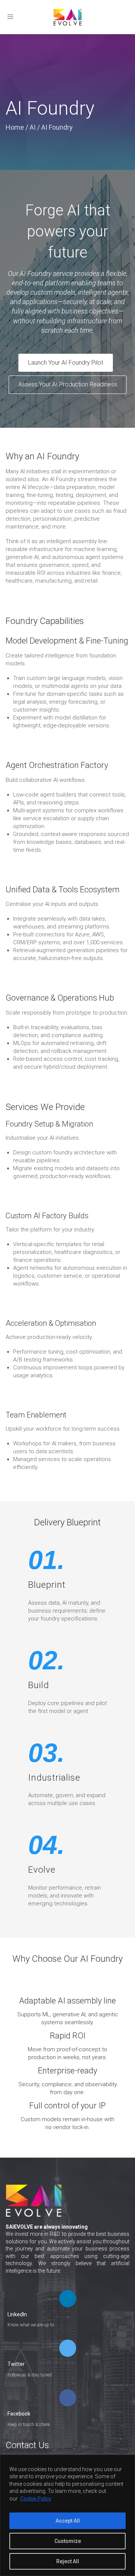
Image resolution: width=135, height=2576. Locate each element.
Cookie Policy (36, 2499)
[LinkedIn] (68, 2299)
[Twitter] (68, 2349)
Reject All (68, 2561)
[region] (67, 2515)
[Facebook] (68, 2399)
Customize (68, 2541)
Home (15, 127)
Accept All (68, 2521)
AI (33, 127)
